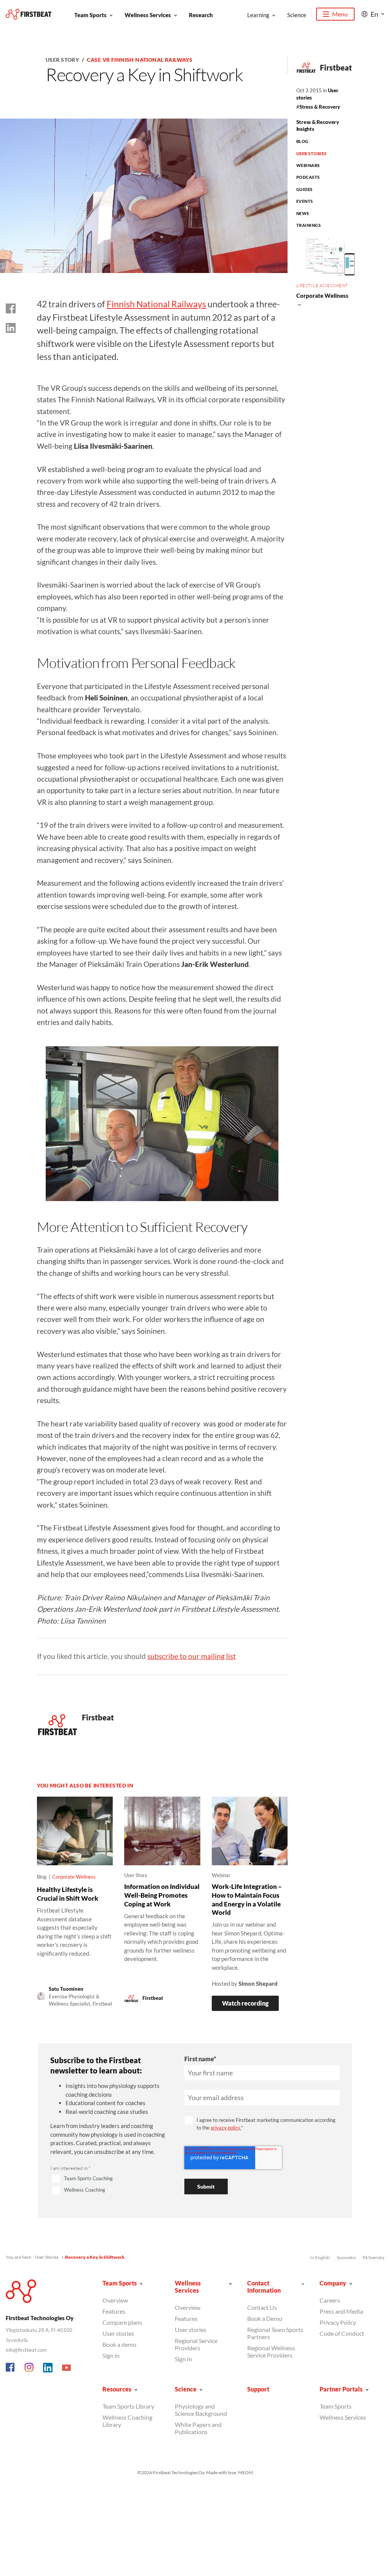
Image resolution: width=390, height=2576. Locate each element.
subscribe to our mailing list (192, 1656)
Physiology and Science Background (201, 2410)
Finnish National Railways (156, 304)
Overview (115, 2300)
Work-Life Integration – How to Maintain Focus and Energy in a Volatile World (247, 1899)
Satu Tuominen (66, 1989)
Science (297, 15)
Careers (330, 2300)
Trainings (308, 225)
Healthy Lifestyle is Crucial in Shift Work (68, 1894)
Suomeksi (346, 2257)
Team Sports (90, 15)
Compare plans (122, 2322)
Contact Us (262, 2307)
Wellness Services (148, 15)
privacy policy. (226, 2128)
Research (201, 15)
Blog (302, 141)
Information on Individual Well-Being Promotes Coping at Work (162, 1895)
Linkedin (48, 2368)
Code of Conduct (342, 2333)
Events (305, 201)
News (303, 213)
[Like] (11, 308)
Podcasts (308, 177)
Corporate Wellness (74, 1877)
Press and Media (341, 2311)
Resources (117, 2389)
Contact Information (264, 2287)
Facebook (11, 2368)
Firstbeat (336, 67)
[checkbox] (108, 2185)
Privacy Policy (338, 2322)
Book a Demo (265, 2318)
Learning (258, 15)
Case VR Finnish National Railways (140, 60)
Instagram (29, 2368)
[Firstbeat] (29, 14)
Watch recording (245, 2003)
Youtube (67, 2368)
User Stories (312, 153)
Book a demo (119, 2344)
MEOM (245, 2472)
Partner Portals (341, 2389)
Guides (304, 189)
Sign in (111, 2355)
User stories (118, 2333)
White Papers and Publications (198, 2428)
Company (333, 2283)
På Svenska (373, 2257)
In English (320, 2257)
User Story (62, 60)
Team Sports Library (128, 2406)
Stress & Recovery (320, 107)
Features (114, 2311)
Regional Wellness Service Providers (271, 2351)
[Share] (11, 328)
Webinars (308, 165)
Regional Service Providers (196, 2344)
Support (258, 2389)
